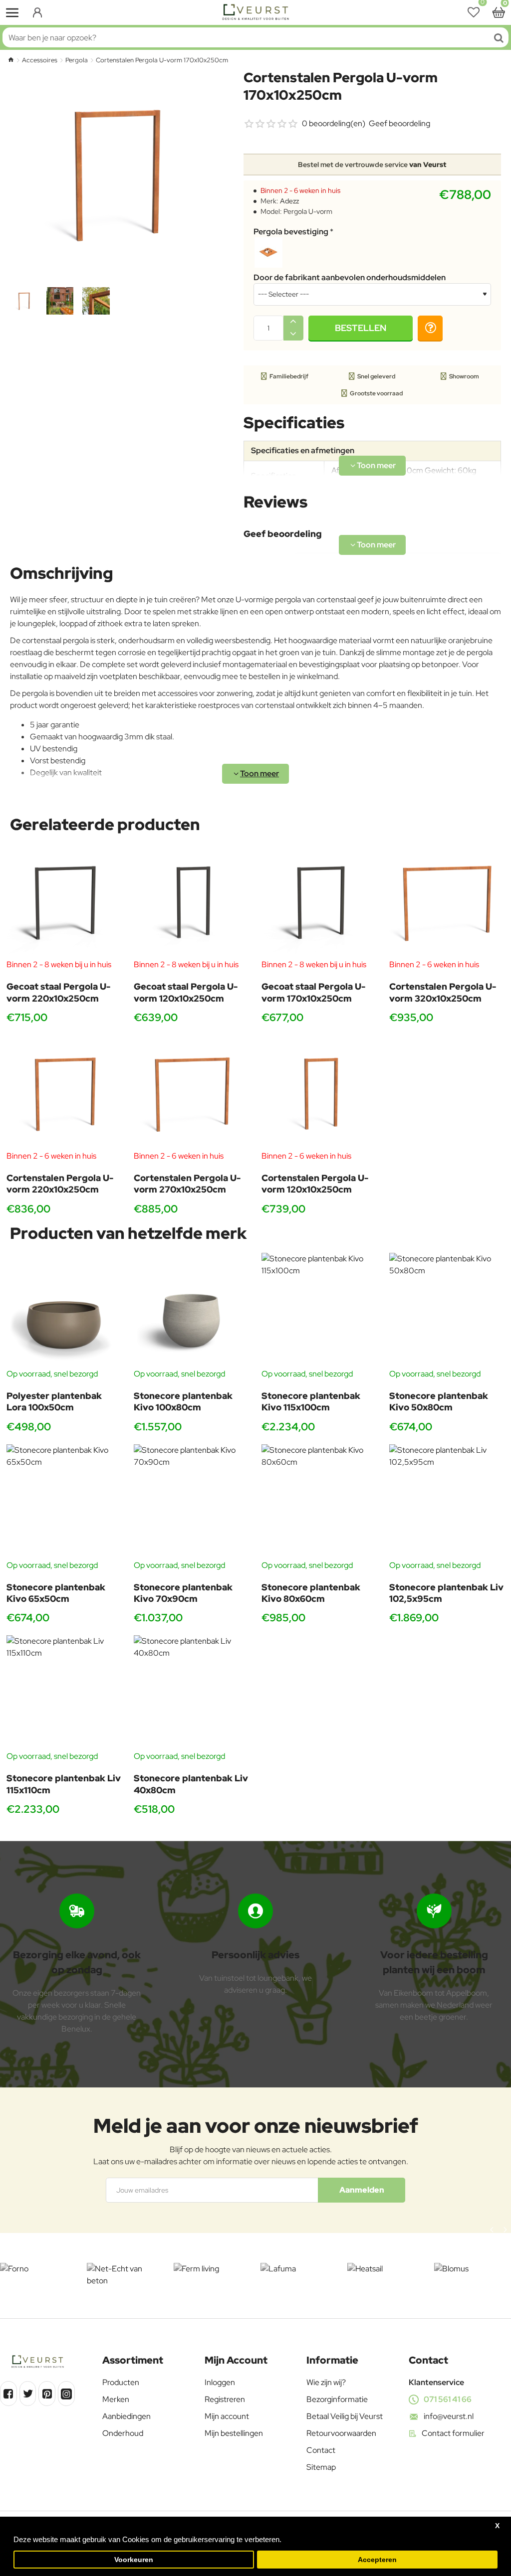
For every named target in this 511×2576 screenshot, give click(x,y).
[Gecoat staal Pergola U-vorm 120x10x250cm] (191, 901)
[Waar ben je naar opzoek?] (499, 37)
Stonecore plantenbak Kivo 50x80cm (439, 1401)
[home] (11, 60)
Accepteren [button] (377, 2560)
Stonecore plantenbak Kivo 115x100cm (311, 1401)
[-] (293, 334)
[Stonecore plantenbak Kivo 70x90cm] (191, 1502)
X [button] (497, 2526)
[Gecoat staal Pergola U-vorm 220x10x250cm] (64, 901)
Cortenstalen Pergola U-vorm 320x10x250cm (443, 992)
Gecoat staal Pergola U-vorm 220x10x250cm (58, 992)
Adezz (289, 201)
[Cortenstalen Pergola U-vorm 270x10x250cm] (191, 1093)
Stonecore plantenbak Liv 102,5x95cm (446, 1593)
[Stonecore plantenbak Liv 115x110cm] (64, 1693)
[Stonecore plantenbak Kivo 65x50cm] (64, 1502)
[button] (361, 328)
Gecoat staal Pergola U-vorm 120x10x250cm (186, 992)
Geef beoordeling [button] (399, 123)
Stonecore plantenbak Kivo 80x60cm (311, 1593)
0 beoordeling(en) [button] (334, 123)
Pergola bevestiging (291, 232)
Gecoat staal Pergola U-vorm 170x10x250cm (313, 992)
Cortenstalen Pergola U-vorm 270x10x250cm (187, 1184)
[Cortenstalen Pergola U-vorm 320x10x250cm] (447, 901)
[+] (293, 322)
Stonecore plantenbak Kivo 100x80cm (183, 1401)
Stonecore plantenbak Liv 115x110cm (64, 1784)
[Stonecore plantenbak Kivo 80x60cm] (319, 1502)
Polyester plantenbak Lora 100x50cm (54, 1401)
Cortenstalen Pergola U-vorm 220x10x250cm (60, 1184)
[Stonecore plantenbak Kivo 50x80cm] (447, 1310)
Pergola (77, 60)
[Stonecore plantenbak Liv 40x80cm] (191, 1693)
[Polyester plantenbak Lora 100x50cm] (64, 1310)
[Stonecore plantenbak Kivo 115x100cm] (319, 1310)
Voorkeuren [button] (134, 2560)
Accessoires (40, 60)
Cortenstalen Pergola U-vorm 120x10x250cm (315, 1184)
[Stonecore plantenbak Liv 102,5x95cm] (447, 1502)
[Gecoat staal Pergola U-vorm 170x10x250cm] (319, 901)
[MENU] (12, 12)
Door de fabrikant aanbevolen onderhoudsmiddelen (350, 278)
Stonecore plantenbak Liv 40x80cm (191, 1784)
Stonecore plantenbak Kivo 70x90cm (183, 1593)
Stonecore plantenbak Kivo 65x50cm (56, 1593)
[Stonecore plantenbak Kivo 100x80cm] (191, 1310)
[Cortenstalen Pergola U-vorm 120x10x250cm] (319, 1093)
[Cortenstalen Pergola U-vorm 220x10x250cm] (64, 1093)
